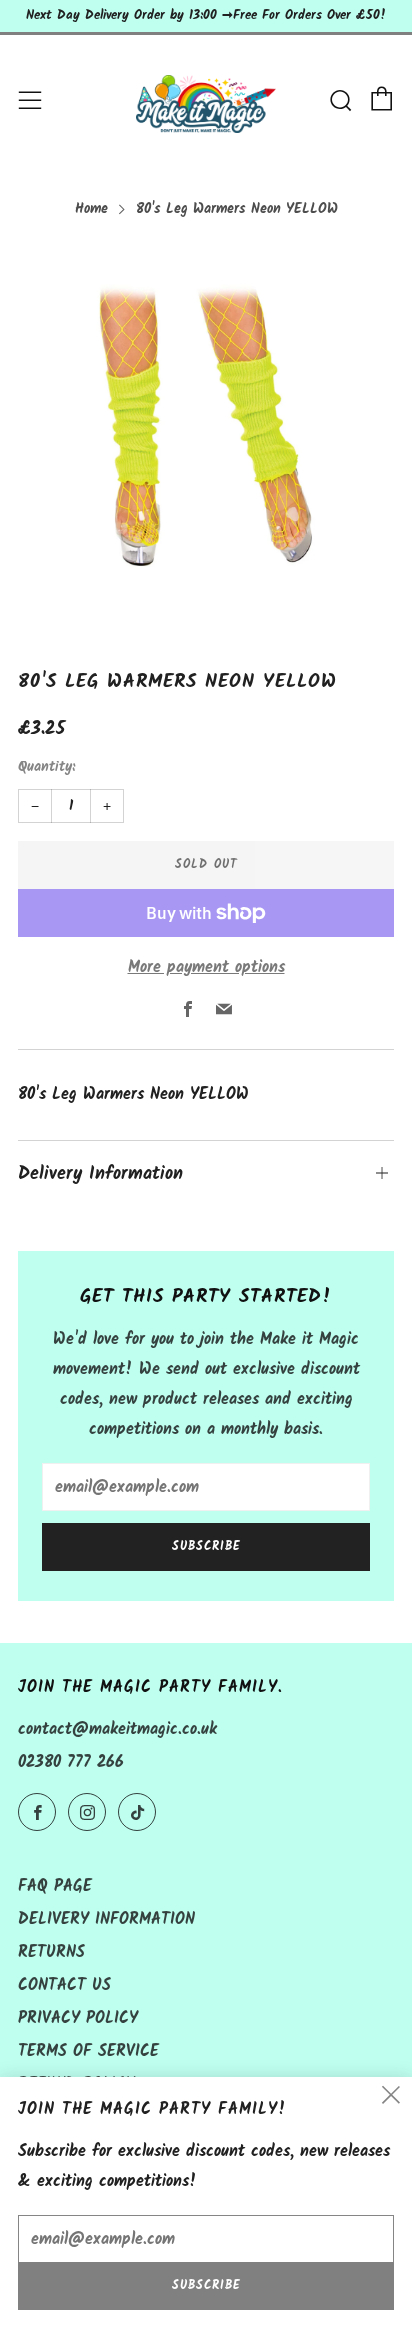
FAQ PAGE (55, 1886)
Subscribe (206, 1546)
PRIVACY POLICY (78, 2018)
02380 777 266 (71, 1762)
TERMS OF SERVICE (88, 2051)
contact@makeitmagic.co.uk (117, 1729)
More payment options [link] (206, 967)
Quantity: (46, 768)
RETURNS (51, 1952)
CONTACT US (64, 1985)
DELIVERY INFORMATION (106, 1919)
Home (91, 209)
